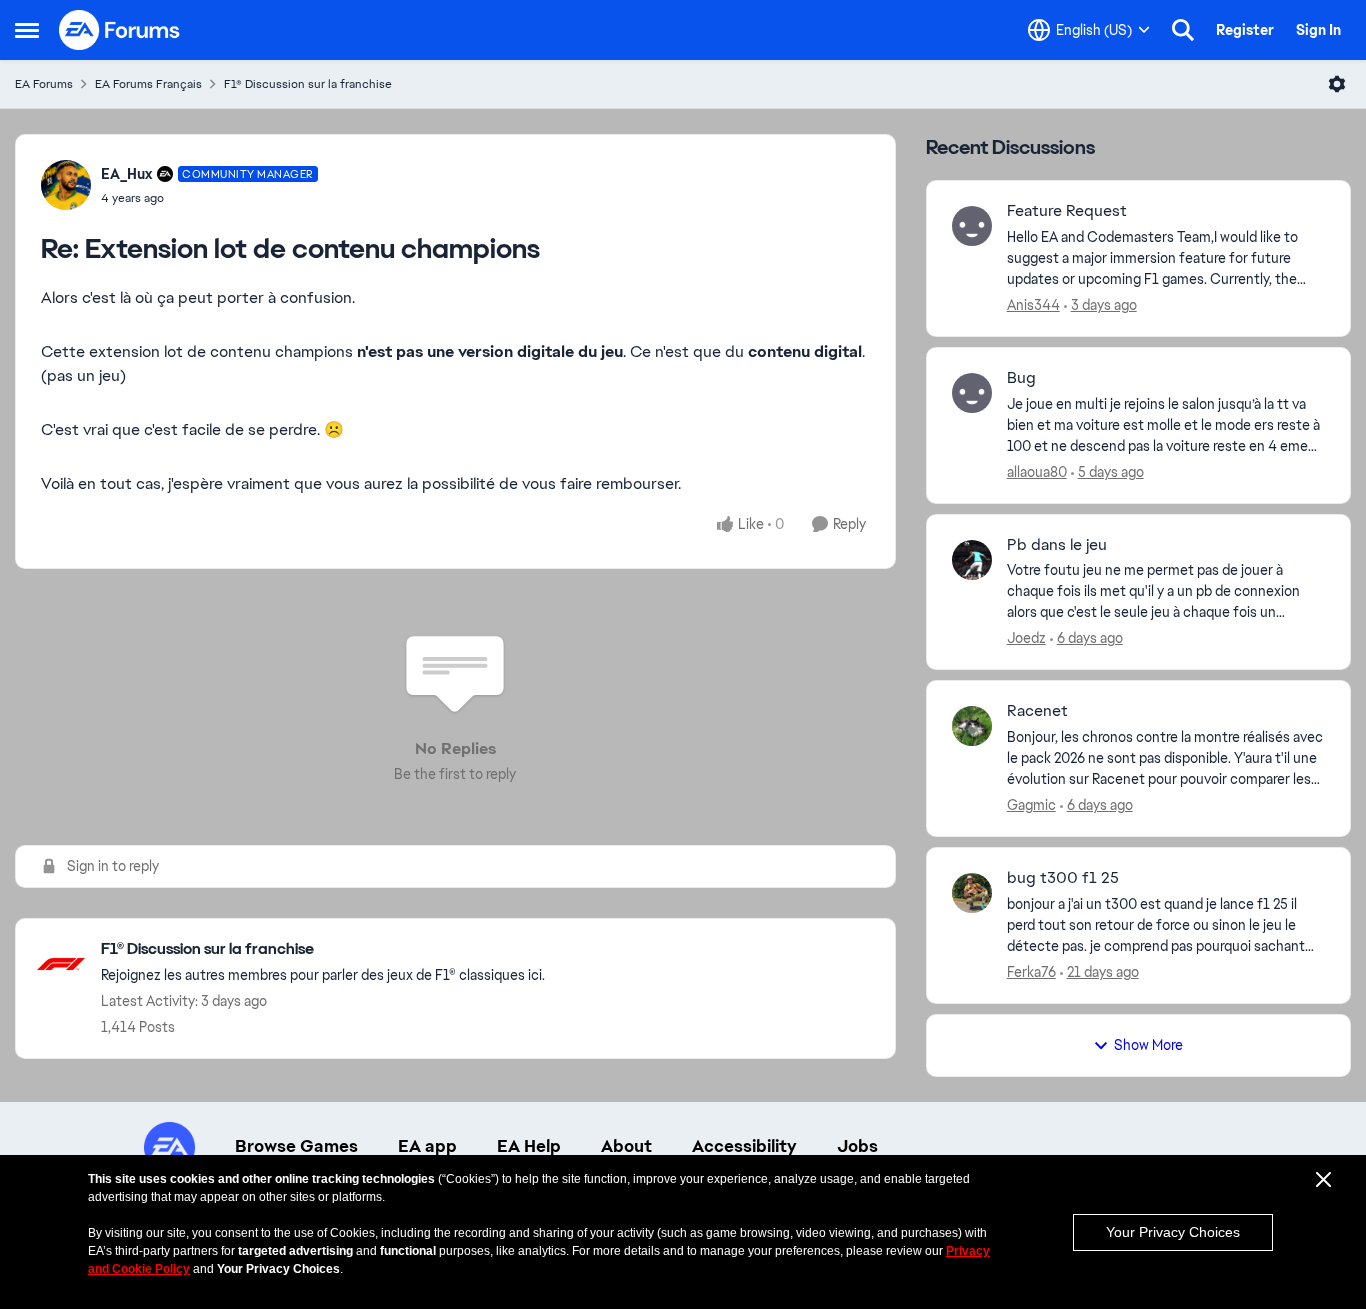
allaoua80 (1037, 472)
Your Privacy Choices (1173, 1232)
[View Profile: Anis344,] (972, 226)
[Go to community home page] (120, 30)
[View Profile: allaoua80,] (972, 393)
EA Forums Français (148, 84)
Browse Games (296, 1146)
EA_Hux (126, 174)
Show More (1148, 1045)
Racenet (1037, 711)
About (626, 1146)
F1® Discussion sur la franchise (308, 84)
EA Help (529, 1146)
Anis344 (1033, 305)
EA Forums (44, 84)
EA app (427, 1146)
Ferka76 (1031, 972)
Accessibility (744, 1146)
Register (1245, 30)
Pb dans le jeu (1057, 545)
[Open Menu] (1337, 84)
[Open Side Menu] (27, 30)
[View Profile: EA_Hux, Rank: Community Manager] (66, 185)
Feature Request (1067, 211)
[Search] (1183, 30)
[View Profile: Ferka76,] (972, 893)
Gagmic (1031, 805)
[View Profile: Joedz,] (972, 560)
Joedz (1026, 638)
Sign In (1318, 30)
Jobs (857, 1146)
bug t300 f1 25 (1063, 878)
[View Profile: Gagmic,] (972, 726)
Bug (1021, 378)
